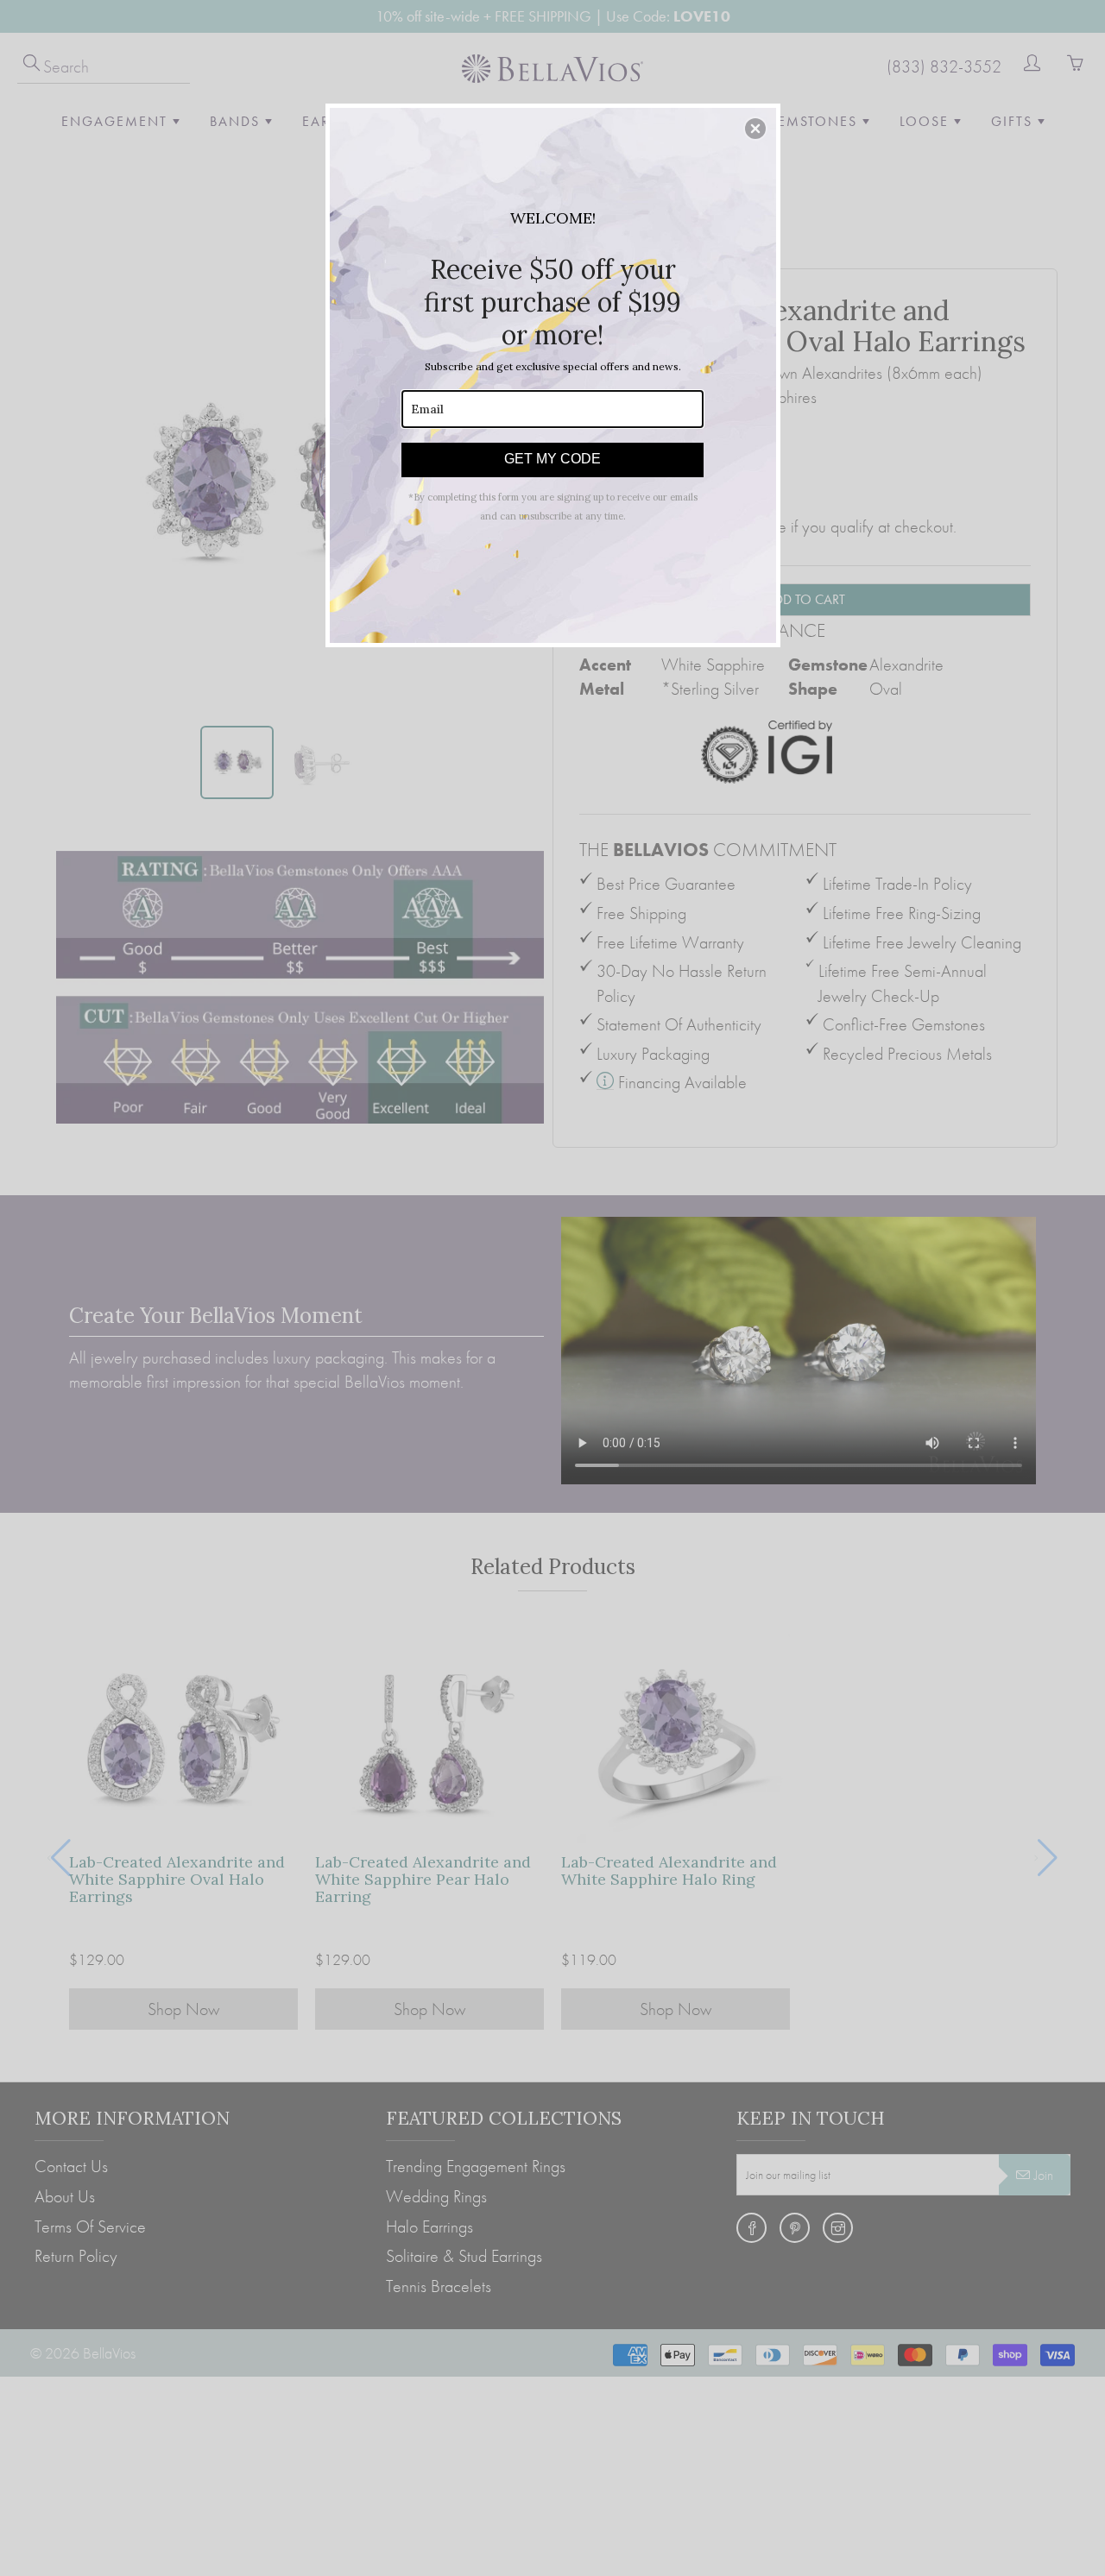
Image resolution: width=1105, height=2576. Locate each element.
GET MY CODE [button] (552, 459)
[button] (755, 129)
